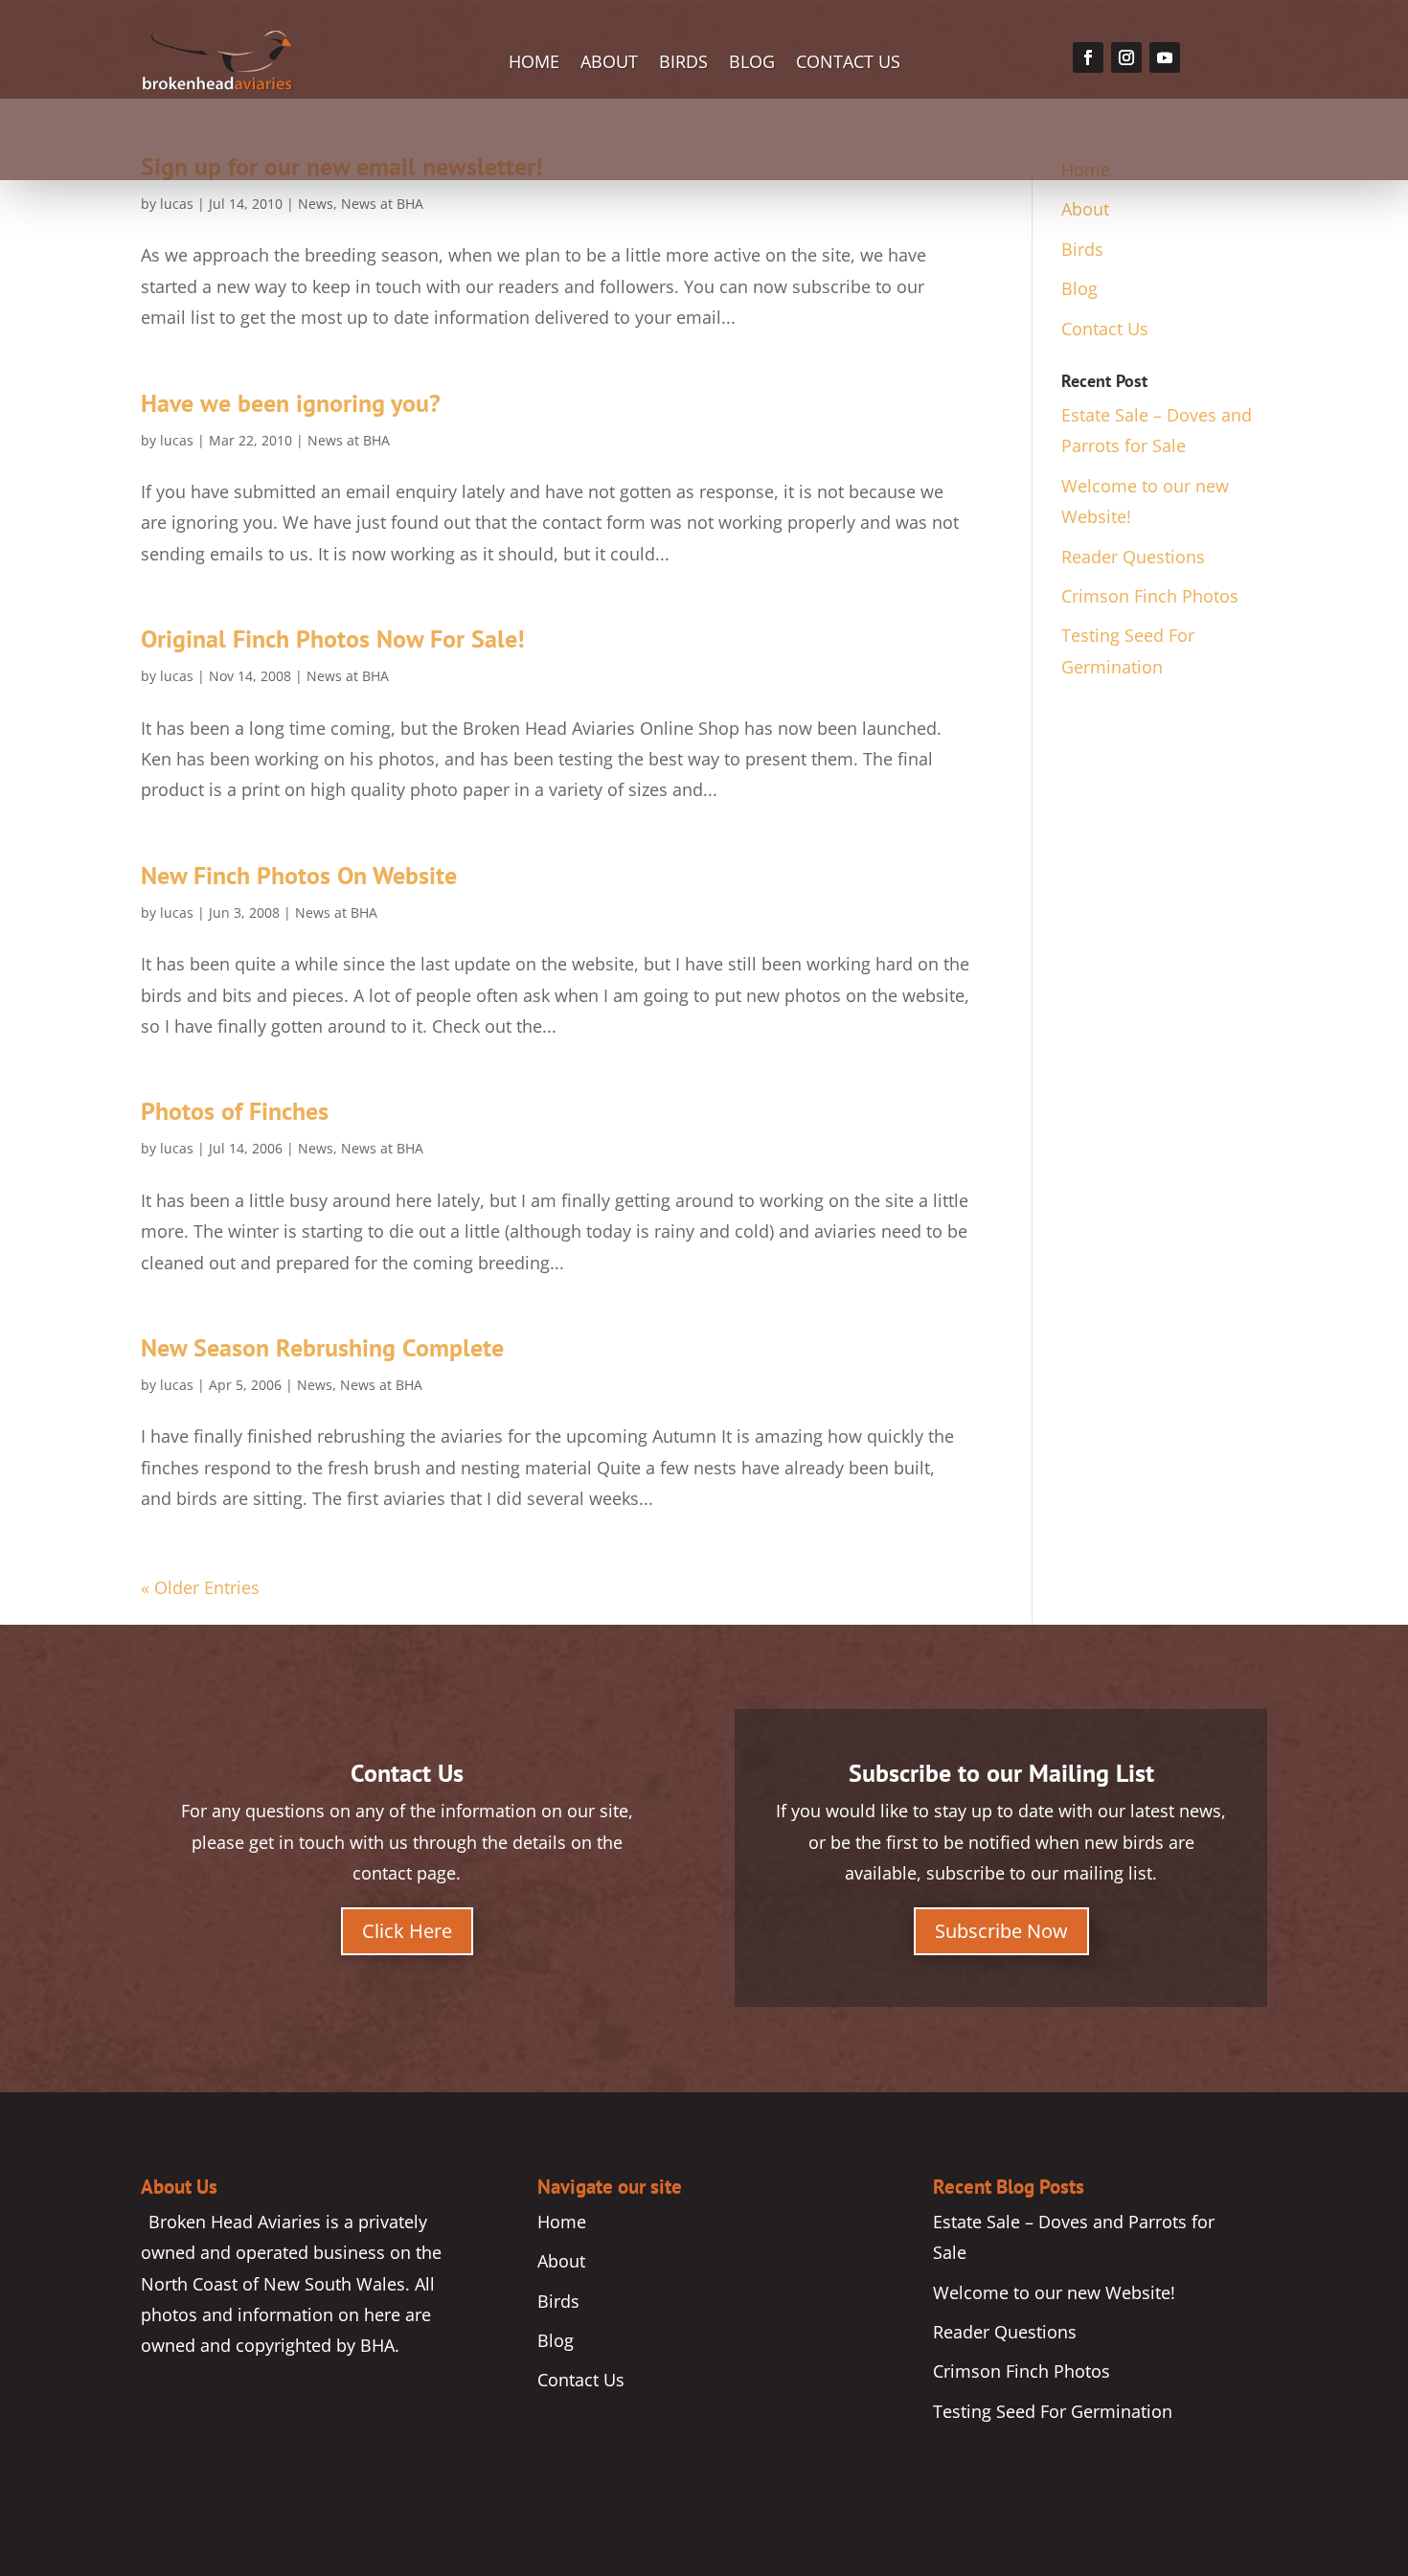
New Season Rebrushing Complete (322, 1347)
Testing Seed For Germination (1053, 2411)
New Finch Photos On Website (299, 875)
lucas (177, 204)
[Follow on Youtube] (1165, 57)
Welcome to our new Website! (1054, 2292)
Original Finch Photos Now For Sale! (333, 638)
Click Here (407, 1931)
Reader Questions (1133, 557)
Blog (752, 64)
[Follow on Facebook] (1088, 57)
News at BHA (382, 204)
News (316, 204)
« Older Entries (200, 1587)
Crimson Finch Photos (1150, 596)
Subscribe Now (1001, 1931)
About (609, 64)
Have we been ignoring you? (291, 403)
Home (534, 64)
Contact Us (848, 64)
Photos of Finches (235, 1111)
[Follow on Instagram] (1126, 57)
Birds (683, 64)
